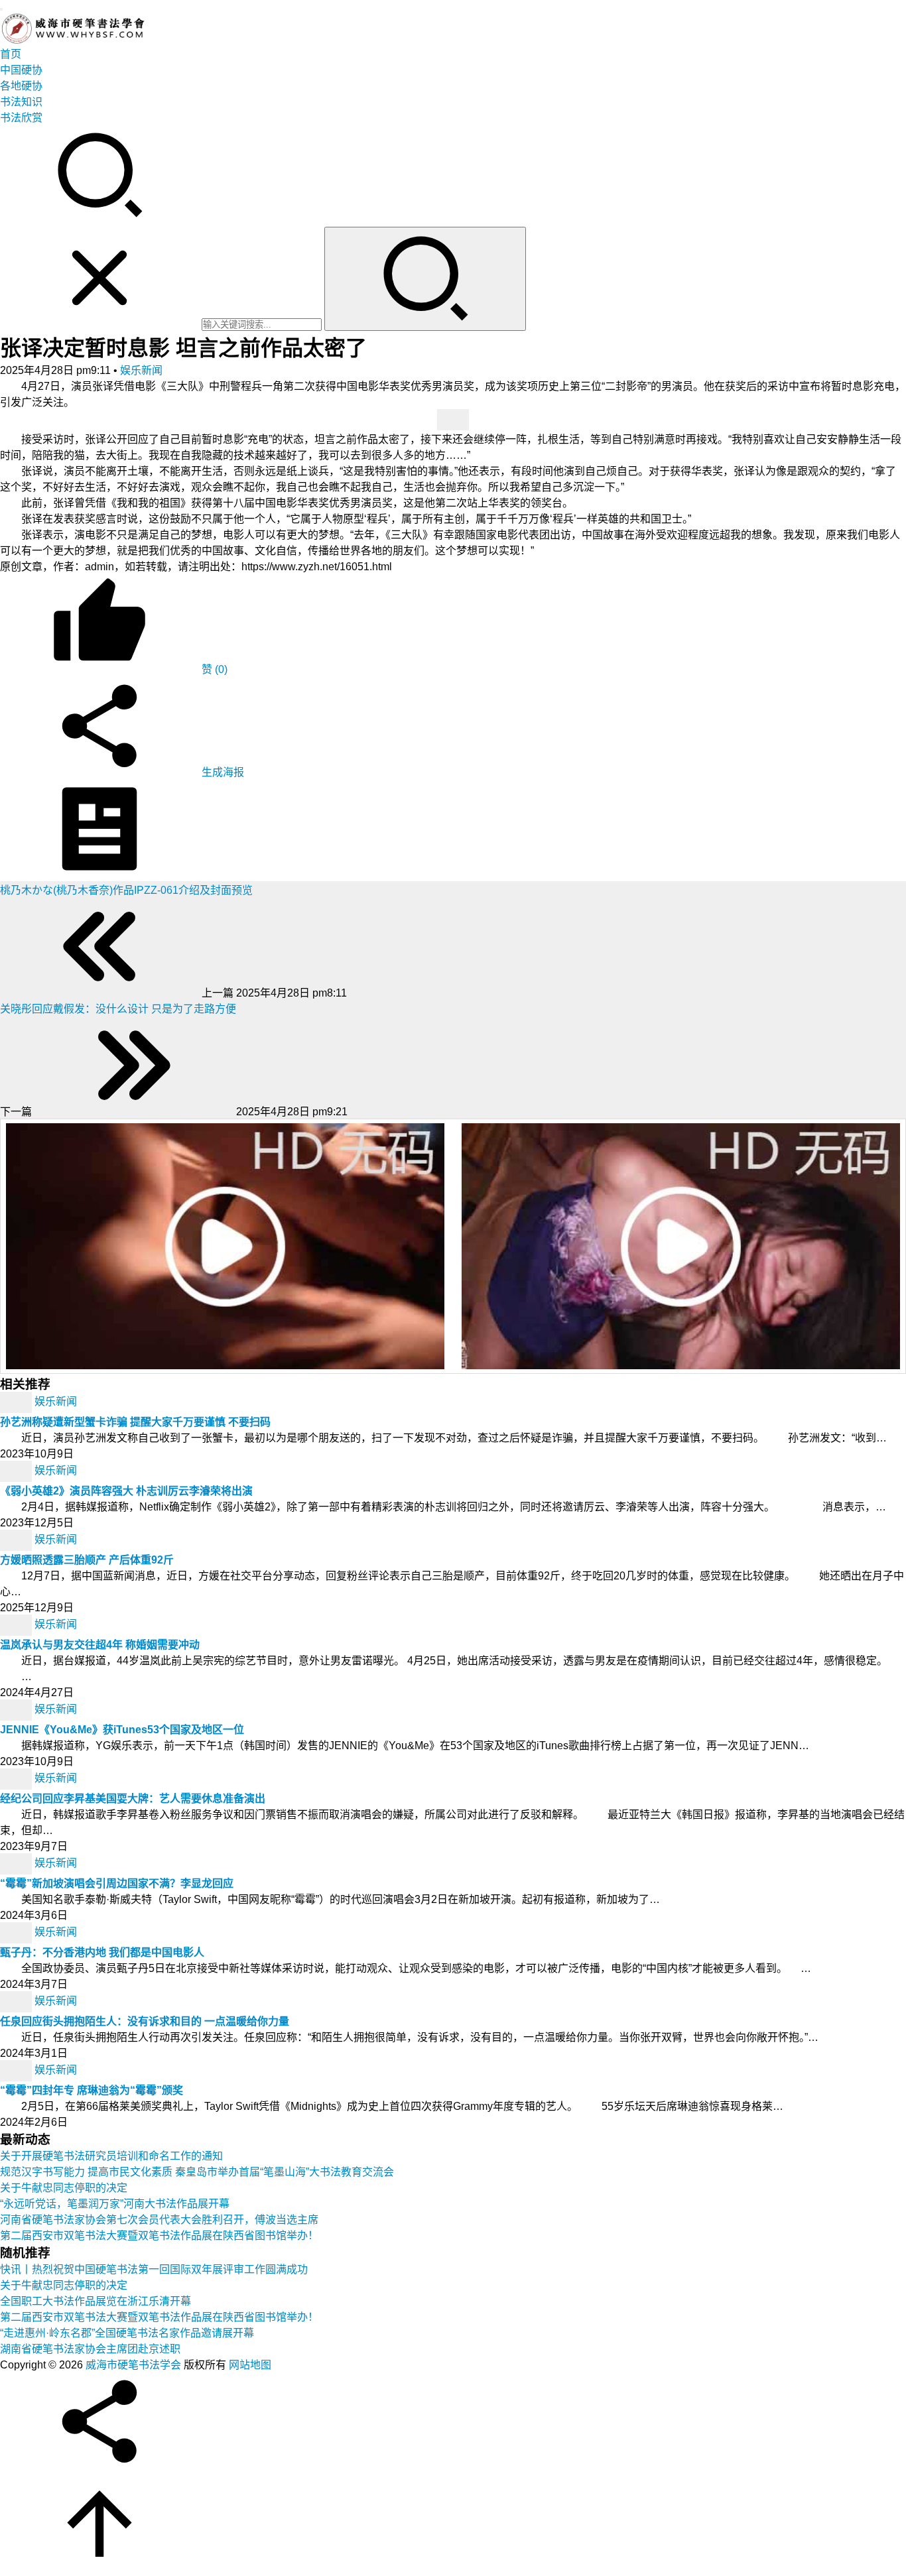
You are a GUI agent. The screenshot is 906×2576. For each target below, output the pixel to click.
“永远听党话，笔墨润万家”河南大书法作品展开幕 (115, 2204)
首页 (11, 54)
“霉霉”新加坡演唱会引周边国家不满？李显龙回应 (117, 1883)
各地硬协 (21, 86)
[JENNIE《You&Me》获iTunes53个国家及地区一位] (17, 1709)
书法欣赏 (21, 118)
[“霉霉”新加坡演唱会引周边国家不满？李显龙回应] (17, 1863)
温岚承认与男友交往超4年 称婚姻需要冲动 (100, 1645)
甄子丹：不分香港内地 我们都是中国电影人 (102, 1952)
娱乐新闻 (141, 370)
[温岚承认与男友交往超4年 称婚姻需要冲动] (17, 1624)
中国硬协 (21, 70)
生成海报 (222, 772)
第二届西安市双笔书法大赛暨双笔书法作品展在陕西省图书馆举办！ (159, 2236)
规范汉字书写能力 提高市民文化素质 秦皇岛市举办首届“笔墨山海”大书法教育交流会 (197, 2172)
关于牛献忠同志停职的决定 (64, 2188)
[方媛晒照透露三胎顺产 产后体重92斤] (17, 1539)
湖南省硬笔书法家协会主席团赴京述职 (90, 2349)
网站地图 (250, 2365)
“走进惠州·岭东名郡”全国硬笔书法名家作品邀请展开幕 (127, 2333)
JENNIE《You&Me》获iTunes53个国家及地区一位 (122, 1730)
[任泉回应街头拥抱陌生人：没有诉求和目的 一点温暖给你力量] (17, 2001)
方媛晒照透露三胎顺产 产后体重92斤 (87, 1560)
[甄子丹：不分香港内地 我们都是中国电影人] (17, 1932)
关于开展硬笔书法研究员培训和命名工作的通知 (111, 2156)
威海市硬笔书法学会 (133, 2365)
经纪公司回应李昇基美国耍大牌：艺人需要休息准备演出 (133, 1799)
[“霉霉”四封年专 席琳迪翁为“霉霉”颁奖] (17, 2070)
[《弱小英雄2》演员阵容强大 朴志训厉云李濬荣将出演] (17, 1470)
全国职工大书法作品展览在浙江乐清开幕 (96, 2301)
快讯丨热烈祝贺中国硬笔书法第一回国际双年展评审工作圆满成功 (154, 2269)
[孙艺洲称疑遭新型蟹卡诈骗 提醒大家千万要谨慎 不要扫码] (17, 1401)
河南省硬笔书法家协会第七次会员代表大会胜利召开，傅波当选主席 (159, 2220)
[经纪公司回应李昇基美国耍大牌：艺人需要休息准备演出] (17, 1778)
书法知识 (21, 102)
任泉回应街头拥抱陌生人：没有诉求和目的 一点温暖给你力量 (145, 2021)
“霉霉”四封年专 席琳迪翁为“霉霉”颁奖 (92, 2090)
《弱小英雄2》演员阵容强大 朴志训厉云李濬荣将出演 (126, 1491)
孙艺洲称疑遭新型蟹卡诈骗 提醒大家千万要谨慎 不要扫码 (135, 1422)
